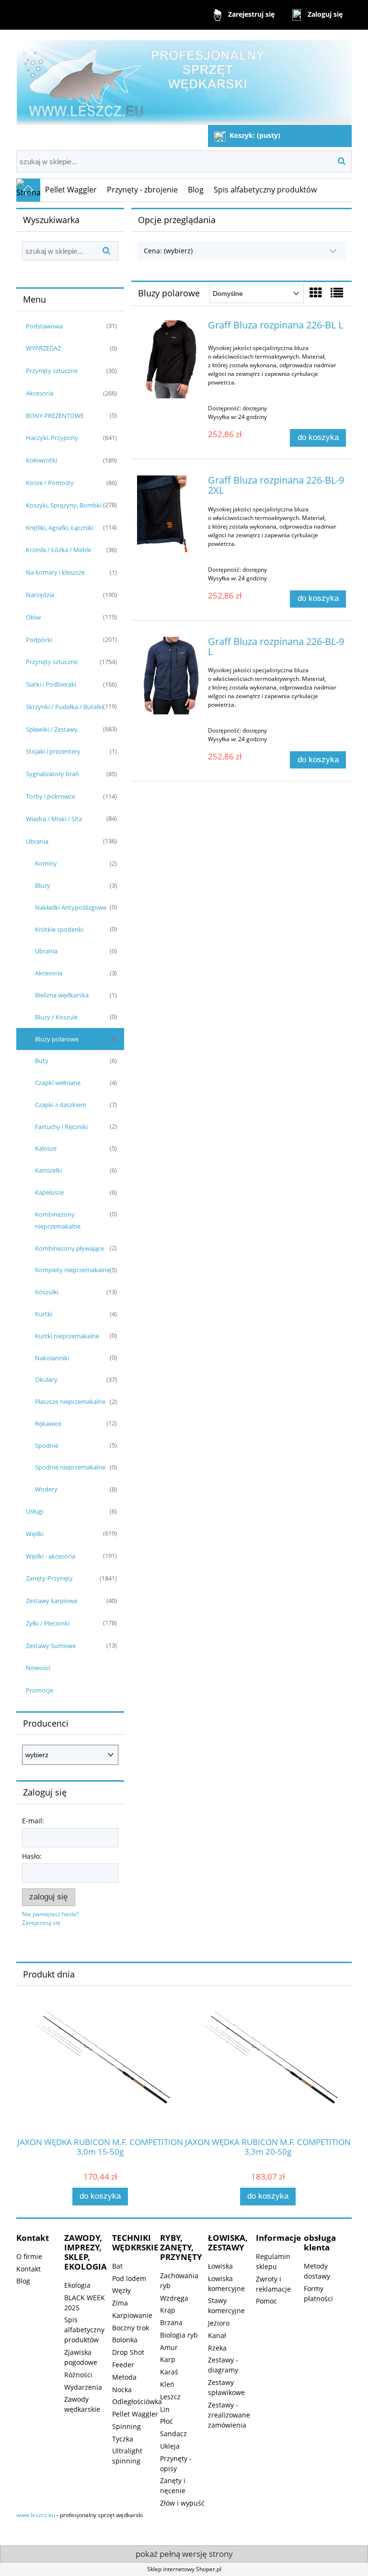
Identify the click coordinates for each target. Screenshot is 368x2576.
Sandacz (173, 2434)
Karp (168, 2359)
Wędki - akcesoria (51, 1556)
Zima (120, 2303)
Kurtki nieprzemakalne (67, 1336)
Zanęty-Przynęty (49, 1578)
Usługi (34, 1511)
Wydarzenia (83, 2387)
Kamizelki (48, 1170)
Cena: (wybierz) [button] (168, 251)
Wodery (46, 1489)
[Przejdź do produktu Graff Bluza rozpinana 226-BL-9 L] (170, 676)
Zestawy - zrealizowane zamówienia (229, 2415)
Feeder (123, 2365)
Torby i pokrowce (51, 796)
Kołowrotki (41, 460)
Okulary (46, 1379)
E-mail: (33, 1821)
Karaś (169, 2372)
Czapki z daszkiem (61, 1105)
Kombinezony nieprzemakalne (58, 1220)
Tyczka (123, 2439)
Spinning (126, 2426)
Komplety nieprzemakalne (72, 1270)
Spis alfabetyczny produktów (84, 2330)
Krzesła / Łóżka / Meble (58, 550)
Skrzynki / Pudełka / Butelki (64, 707)
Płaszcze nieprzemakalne (70, 1401)
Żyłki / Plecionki (48, 1623)
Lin (165, 2409)
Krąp (168, 2310)
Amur (169, 2347)
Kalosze (46, 1148)
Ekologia (77, 2285)
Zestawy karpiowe (52, 1601)
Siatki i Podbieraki (51, 684)
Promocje (40, 1690)
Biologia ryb (179, 2335)
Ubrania (37, 841)
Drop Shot (128, 2352)
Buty (42, 1061)
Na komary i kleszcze (55, 572)
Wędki (35, 1534)
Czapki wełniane (58, 1083)
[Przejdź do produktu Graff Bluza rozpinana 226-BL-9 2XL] (170, 514)
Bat (117, 2266)
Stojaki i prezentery (53, 751)
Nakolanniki (52, 1358)
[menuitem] (71, 190)
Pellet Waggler (135, 2414)
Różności (78, 2375)
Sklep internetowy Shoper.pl (184, 2569)
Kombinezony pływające (69, 1248)
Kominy (46, 863)
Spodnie (47, 1446)
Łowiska (220, 2266)
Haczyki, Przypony (52, 438)
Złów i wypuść (182, 2503)
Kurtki (44, 1314)
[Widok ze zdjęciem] (316, 293)
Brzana (171, 2322)
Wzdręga (174, 2298)
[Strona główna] (184, 78)
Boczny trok (131, 2328)
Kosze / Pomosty (50, 483)
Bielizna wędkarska (62, 995)
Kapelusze (49, 1192)
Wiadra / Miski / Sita (54, 819)
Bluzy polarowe (57, 1039)
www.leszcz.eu (36, 2515)
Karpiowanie (132, 2315)
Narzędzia (40, 595)
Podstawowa (44, 326)
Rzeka (217, 2348)
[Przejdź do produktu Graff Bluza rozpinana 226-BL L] (170, 359)
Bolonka (125, 2340)
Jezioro (219, 2323)
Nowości (38, 1668)
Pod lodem (129, 2278)
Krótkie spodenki (59, 929)
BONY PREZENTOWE (55, 416)
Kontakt (29, 2269)
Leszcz (170, 2397)
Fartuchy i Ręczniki (61, 1127)
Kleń (167, 2384)
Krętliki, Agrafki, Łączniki (60, 528)
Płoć (167, 2421)
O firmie (29, 2256)
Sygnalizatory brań (52, 774)
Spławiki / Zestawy (52, 729)
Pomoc (266, 2301)
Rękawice (48, 1424)
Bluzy (43, 885)
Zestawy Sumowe (51, 1646)
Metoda (124, 2377)
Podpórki (39, 640)
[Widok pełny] (337, 293)
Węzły (121, 2290)
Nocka (122, 2390)
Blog (23, 2281)
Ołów (33, 617)
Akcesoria (40, 393)
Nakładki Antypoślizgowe (71, 907)
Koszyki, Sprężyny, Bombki (64, 505)
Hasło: (32, 1856)
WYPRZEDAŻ (43, 348)
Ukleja (170, 2446)
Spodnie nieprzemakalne (70, 1467)
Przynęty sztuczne (52, 371)
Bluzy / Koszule (56, 1017)
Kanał (217, 2335)
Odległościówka (137, 2401)
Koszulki (47, 1292)
